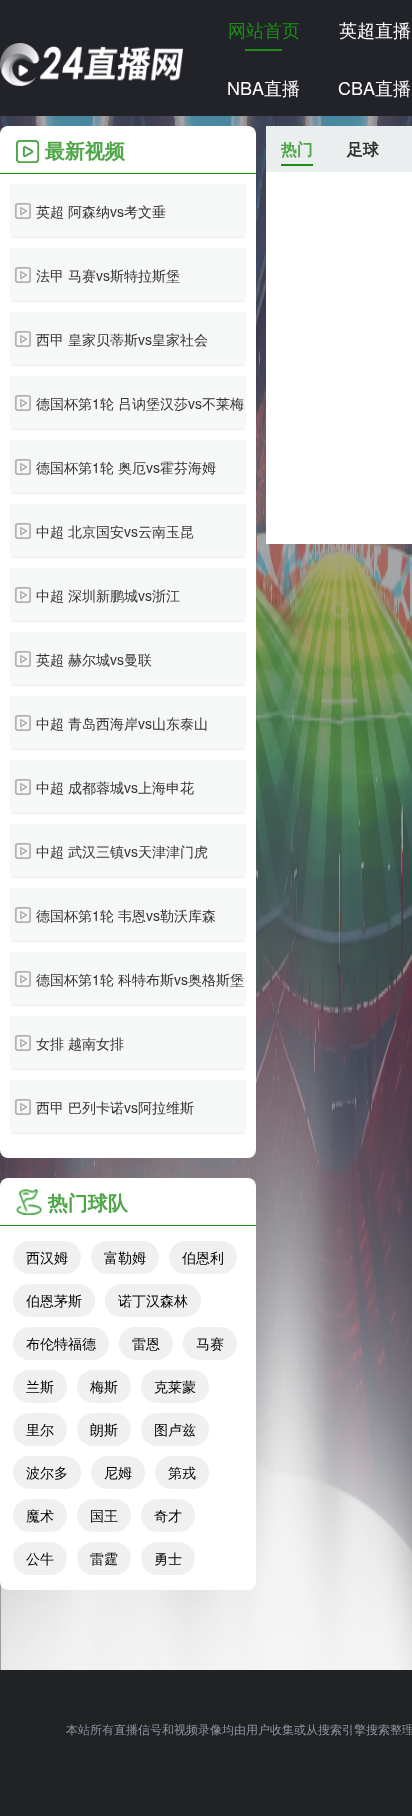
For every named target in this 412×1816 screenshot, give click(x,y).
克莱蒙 (175, 1386)
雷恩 (146, 1343)
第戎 (182, 1472)
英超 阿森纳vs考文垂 (101, 211)
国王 (104, 1515)
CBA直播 (374, 87)
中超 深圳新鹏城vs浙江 (108, 595)
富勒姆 (125, 1257)
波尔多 (47, 1472)
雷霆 (104, 1558)
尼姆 (118, 1472)
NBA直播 (263, 87)
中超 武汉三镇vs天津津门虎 (122, 851)
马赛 (210, 1343)
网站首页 (264, 29)
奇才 (168, 1515)
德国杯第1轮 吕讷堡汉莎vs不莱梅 (140, 403)
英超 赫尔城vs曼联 (94, 659)
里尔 (40, 1429)
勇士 (168, 1558)
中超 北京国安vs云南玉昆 (115, 531)
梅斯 (104, 1386)
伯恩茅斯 (54, 1300)
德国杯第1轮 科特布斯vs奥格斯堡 (140, 979)
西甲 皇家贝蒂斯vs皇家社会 (122, 339)
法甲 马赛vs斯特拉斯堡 (108, 275)
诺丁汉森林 (153, 1300)
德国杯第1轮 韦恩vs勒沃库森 (126, 915)
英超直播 (375, 29)
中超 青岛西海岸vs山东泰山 (122, 723)
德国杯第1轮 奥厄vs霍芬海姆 (126, 467)
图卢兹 (175, 1429)
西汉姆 (47, 1257)
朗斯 (104, 1429)
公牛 (40, 1558)
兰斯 (40, 1386)
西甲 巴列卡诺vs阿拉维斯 (115, 1107)
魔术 (40, 1515)
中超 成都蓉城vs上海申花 (115, 787)
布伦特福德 (61, 1343)
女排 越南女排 (80, 1043)
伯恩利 (203, 1257)
